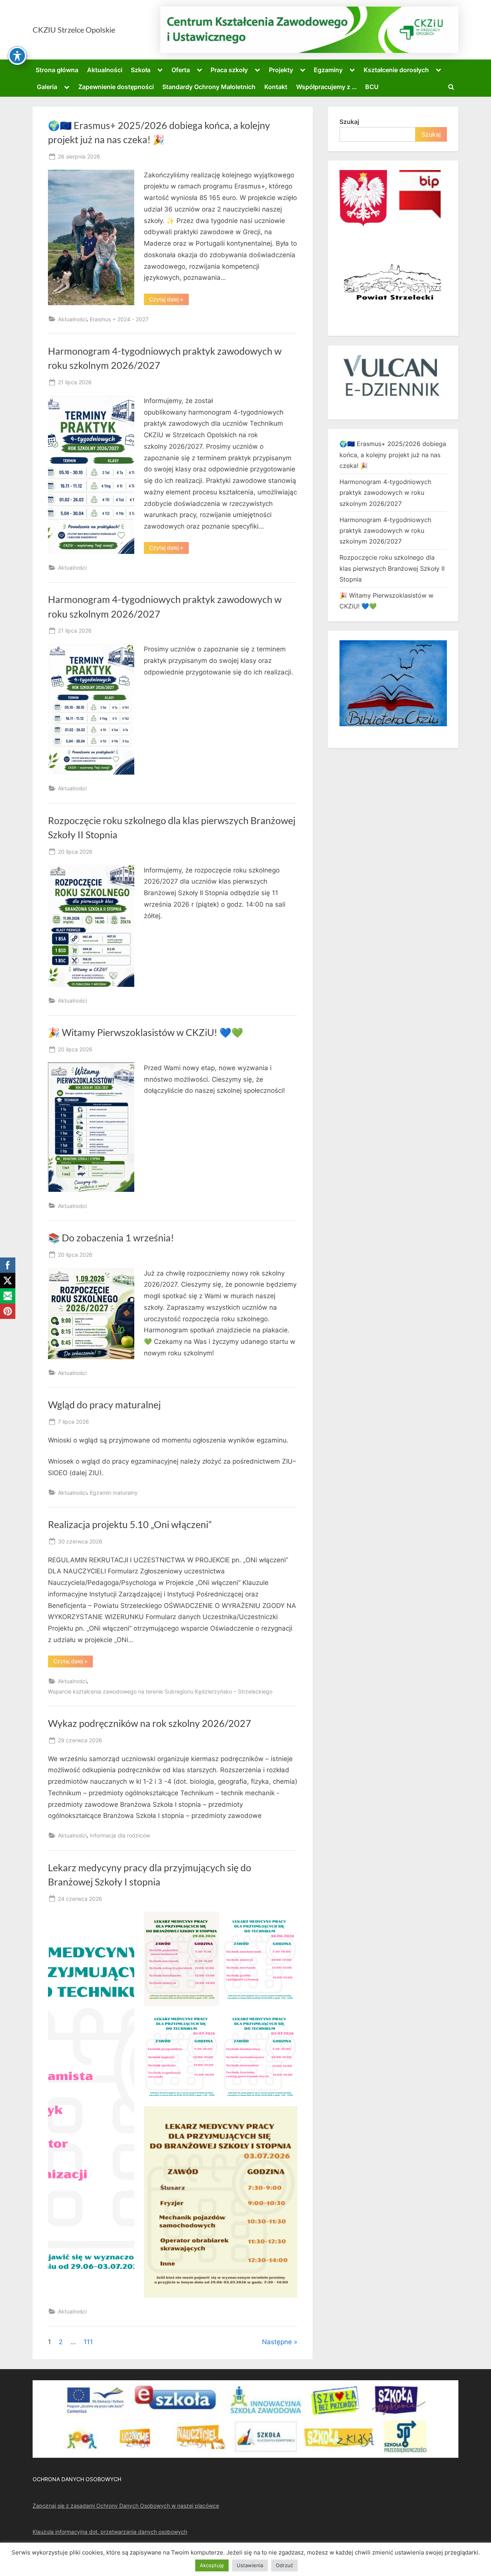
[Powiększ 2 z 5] (287, 1922)
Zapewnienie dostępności (116, 87)
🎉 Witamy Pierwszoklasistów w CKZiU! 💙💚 (146, 1032)
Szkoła (141, 70)
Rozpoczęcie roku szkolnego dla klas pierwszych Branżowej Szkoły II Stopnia (392, 568)
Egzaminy (328, 70)
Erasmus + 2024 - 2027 (119, 319)
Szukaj (349, 122)
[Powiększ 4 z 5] (287, 2019)
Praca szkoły (229, 70)
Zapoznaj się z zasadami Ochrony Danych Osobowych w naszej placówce (126, 2506)
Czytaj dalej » (169, 301)
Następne (277, 2342)
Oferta (181, 70)
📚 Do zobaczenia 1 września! (111, 1238)
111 (88, 2342)
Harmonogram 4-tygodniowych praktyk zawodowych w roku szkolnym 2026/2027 (385, 493)
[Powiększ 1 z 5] (209, 1922)
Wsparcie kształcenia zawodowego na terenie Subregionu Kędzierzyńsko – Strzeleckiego (160, 1691)
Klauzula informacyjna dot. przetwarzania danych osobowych (110, 2532)
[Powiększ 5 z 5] (287, 2116)
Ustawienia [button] (250, 2565)
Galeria (47, 87)
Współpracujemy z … (326, 87)
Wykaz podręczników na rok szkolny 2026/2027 (150, 1723)
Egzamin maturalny (114, 1493)
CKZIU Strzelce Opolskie (74, 30)
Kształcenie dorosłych (396, 70)
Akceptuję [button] (212, 2565)
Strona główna (57, 70)
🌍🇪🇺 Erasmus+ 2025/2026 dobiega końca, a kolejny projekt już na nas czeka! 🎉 (393, 455)
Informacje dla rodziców (120, 1835)
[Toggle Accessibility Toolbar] (17, 56)
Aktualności (105, 70)
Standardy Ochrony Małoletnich (209, 87)
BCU (372, 87)
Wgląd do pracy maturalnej (104, 1405)
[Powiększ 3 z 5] (209, 2019)
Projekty (281, 70)
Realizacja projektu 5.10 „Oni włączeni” (130, 1524)
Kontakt (276, 87)
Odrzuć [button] (284, 2565)
